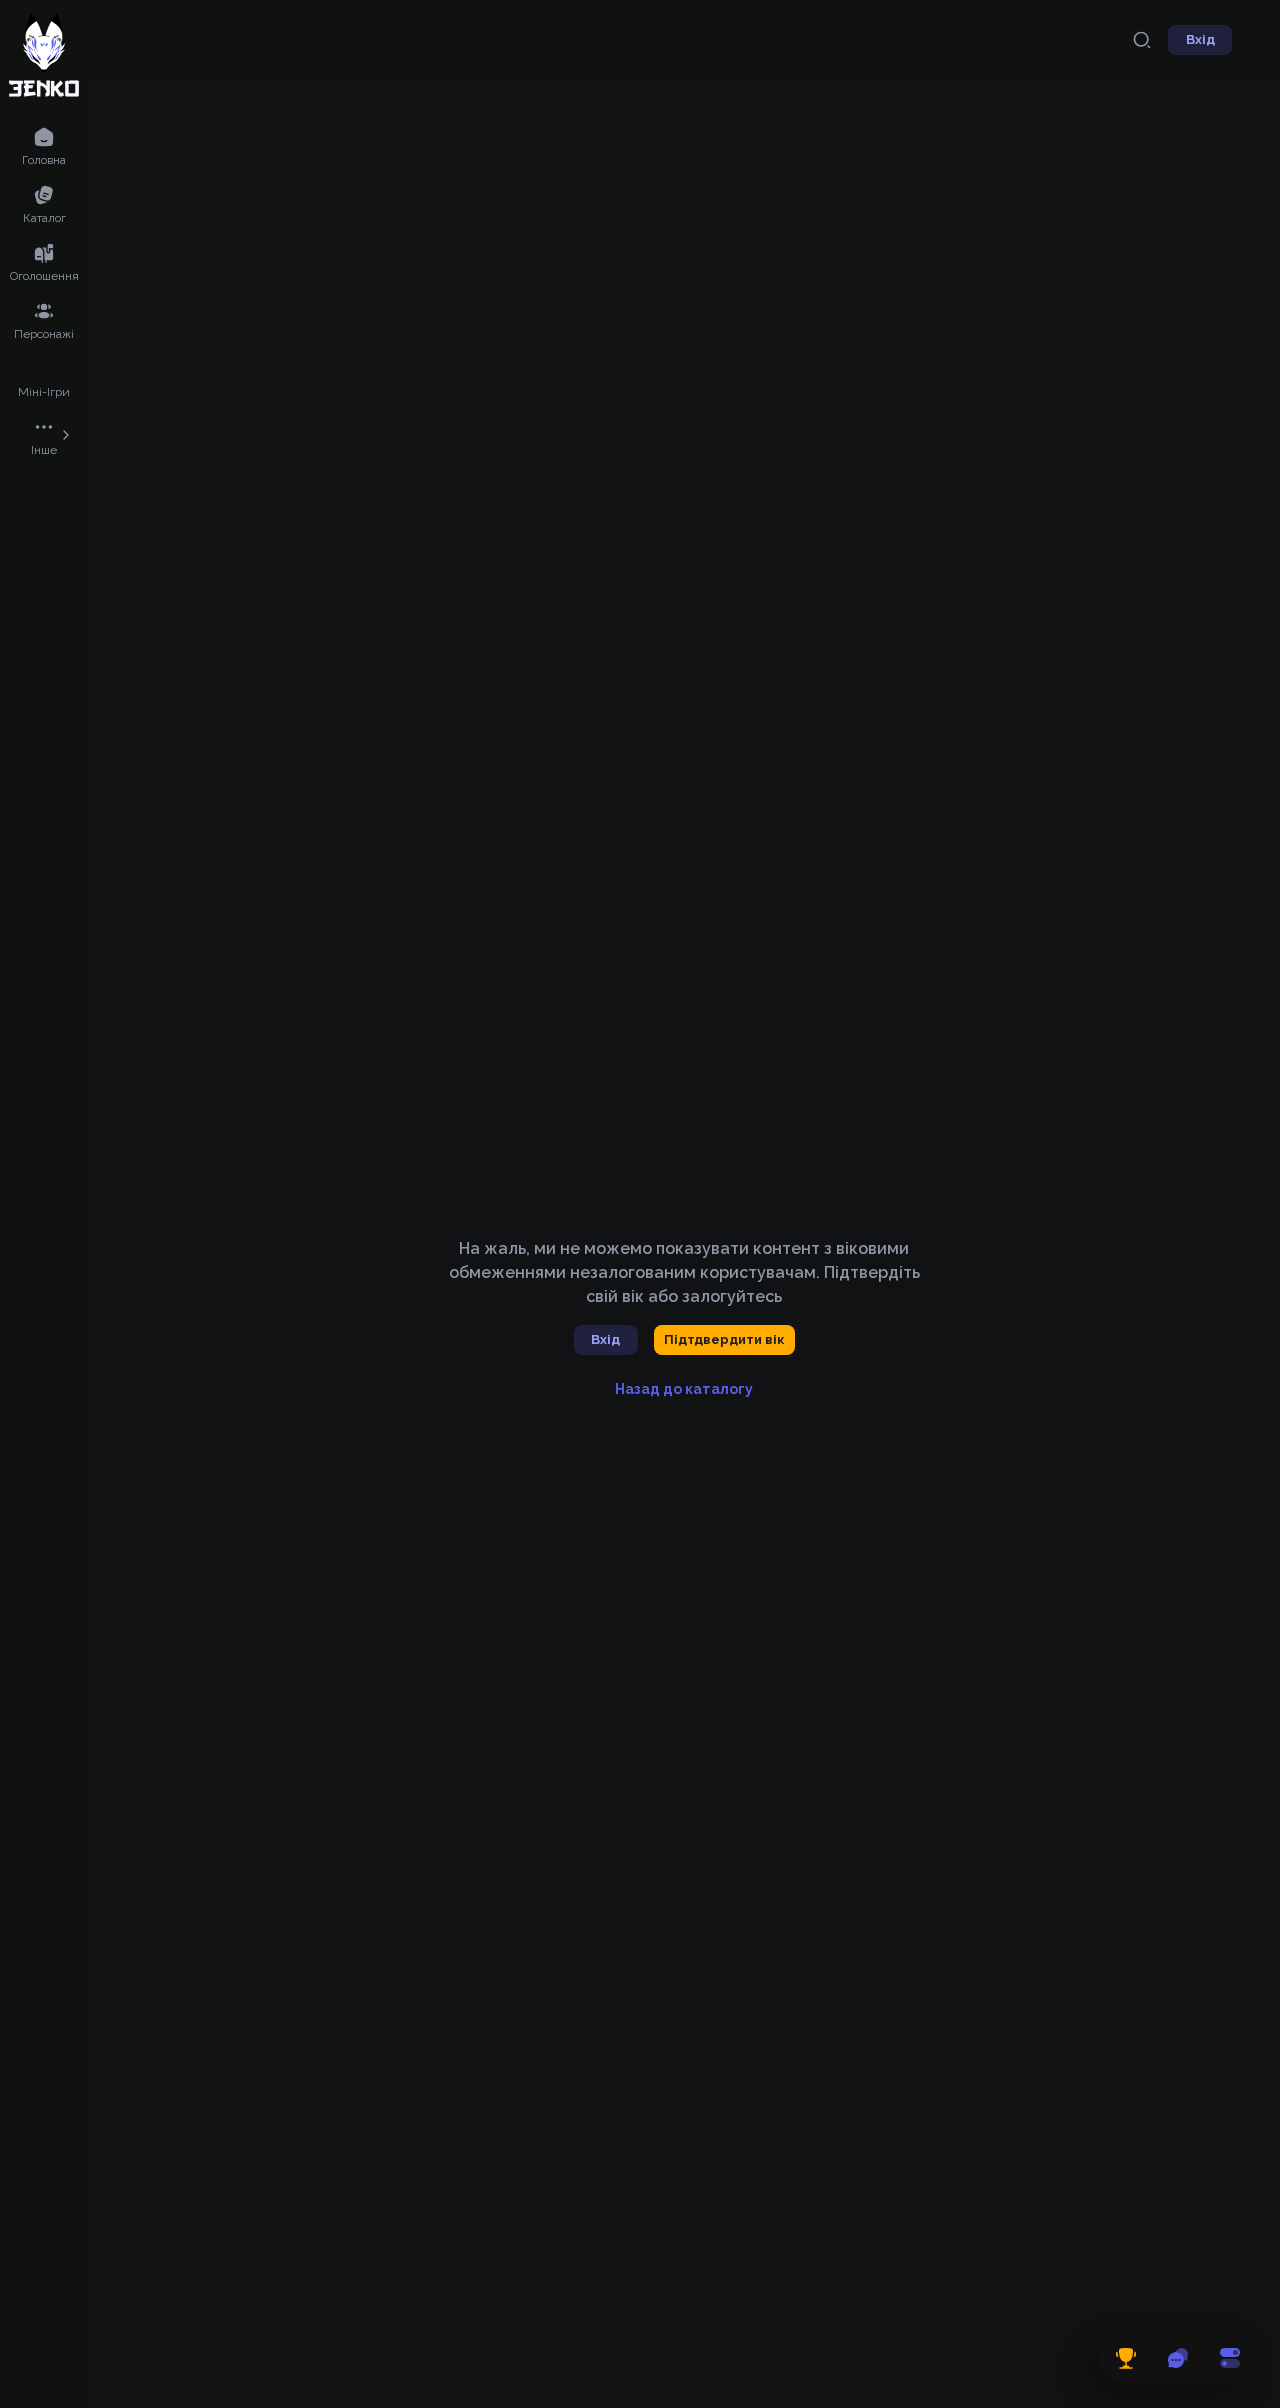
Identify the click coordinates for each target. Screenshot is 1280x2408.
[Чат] (1178, 2358)
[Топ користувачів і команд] (1126, 2358)
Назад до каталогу (684, 1389)
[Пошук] (1142, 40)
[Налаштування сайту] (1230, 2358)
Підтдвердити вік (724, 1339)
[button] (44, 145)
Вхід (1200, 39)
